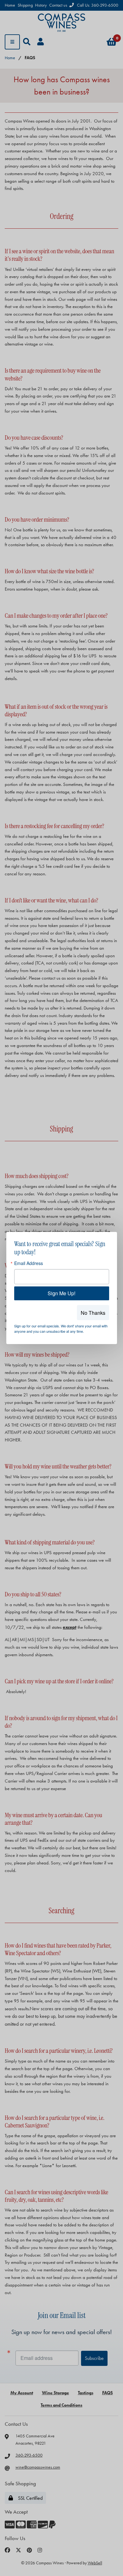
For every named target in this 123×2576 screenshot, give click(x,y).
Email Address (29, 1263)
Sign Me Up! (61, 1293)
